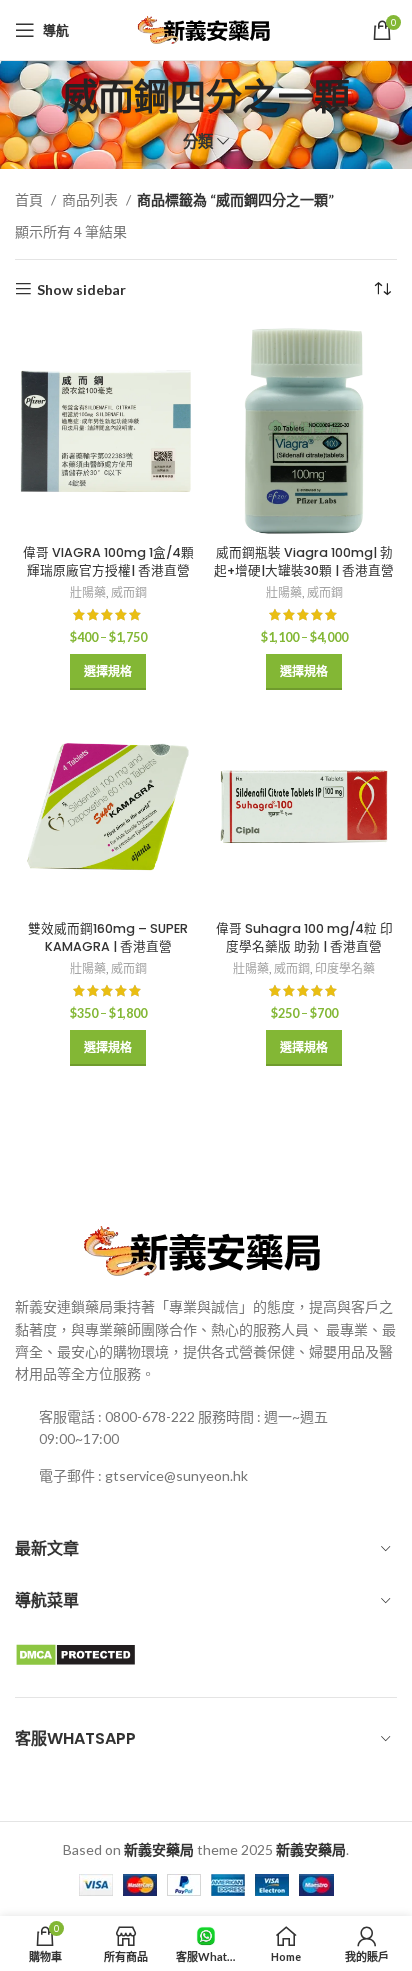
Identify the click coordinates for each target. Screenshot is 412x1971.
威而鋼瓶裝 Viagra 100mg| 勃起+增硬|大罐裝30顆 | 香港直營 (304, 561)
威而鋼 (129, 592)
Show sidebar (81, 289)
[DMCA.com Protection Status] (75, 1652)
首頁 (30, 199)
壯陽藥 (88, 592)
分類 (198, 141)
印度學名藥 (345, 968)
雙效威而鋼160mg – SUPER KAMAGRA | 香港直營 (108, 937)
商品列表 (91, 199)
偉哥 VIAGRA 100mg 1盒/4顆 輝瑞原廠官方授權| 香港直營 (108, 561)
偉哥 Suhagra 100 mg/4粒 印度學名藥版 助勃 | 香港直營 (304, 937)
